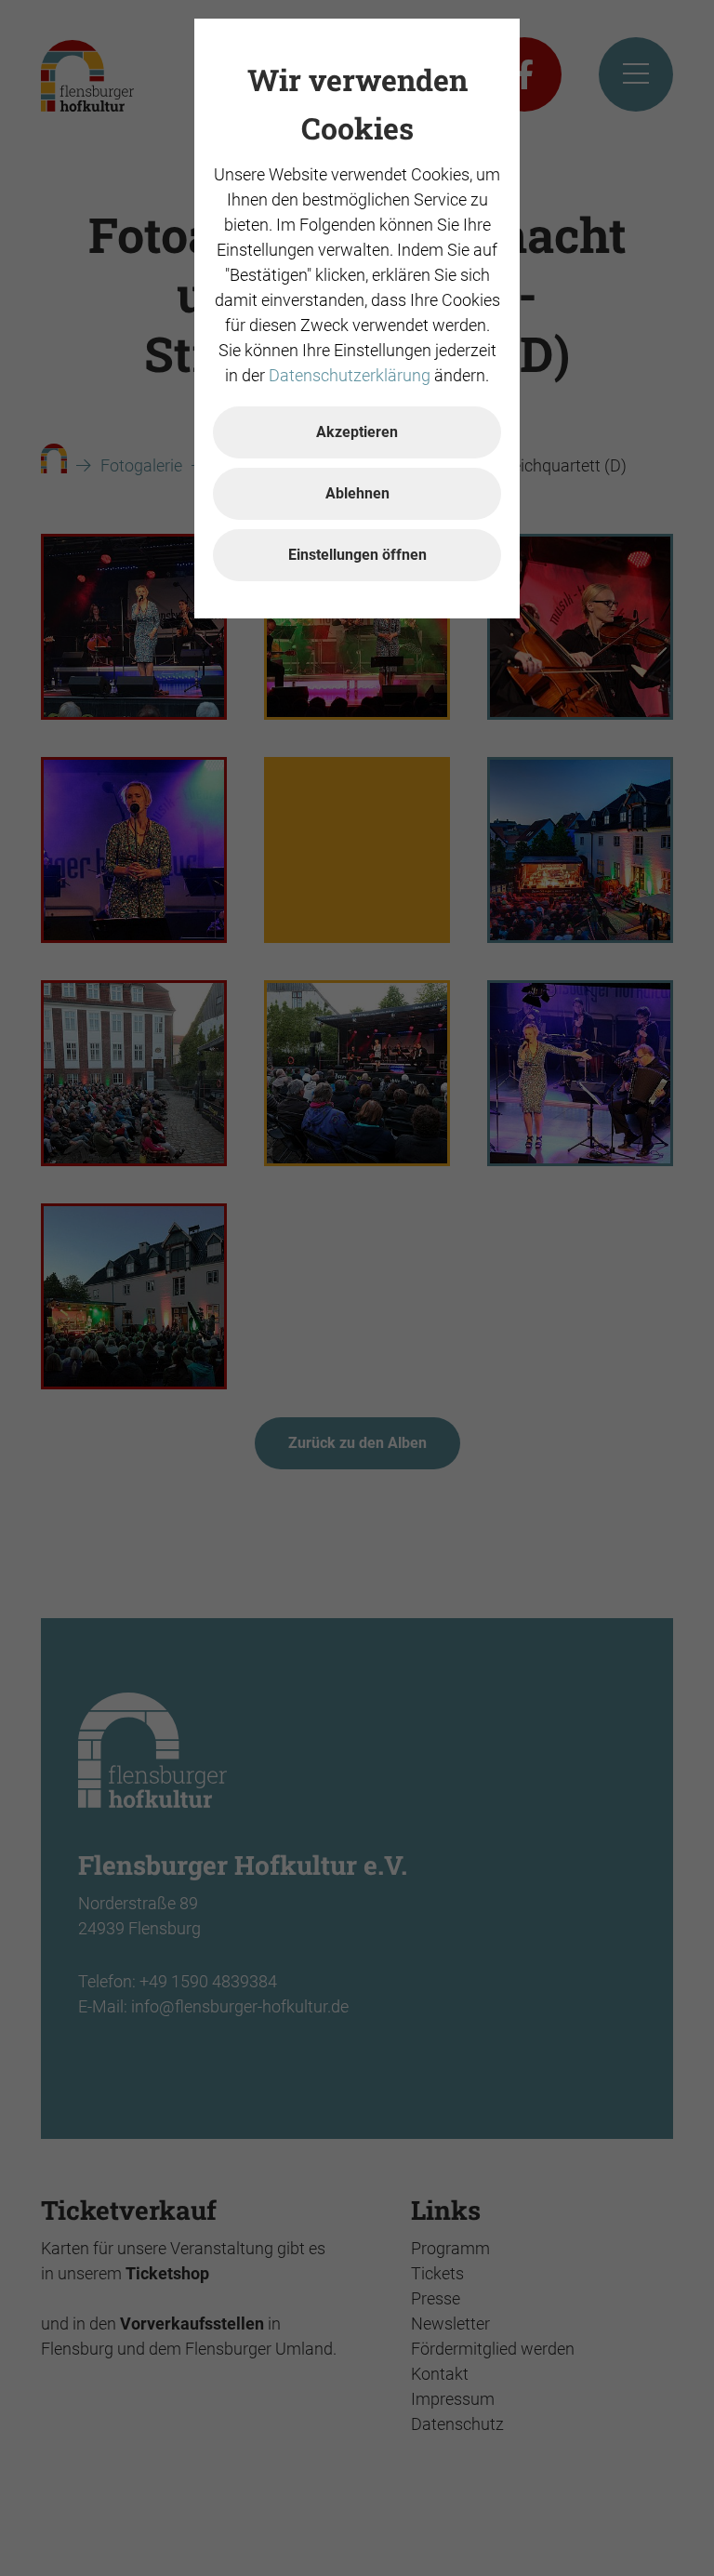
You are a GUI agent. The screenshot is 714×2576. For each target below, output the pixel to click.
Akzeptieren (357, 432)
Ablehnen (357, 493)
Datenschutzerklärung (350, 375)
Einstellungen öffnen (357, 555)
